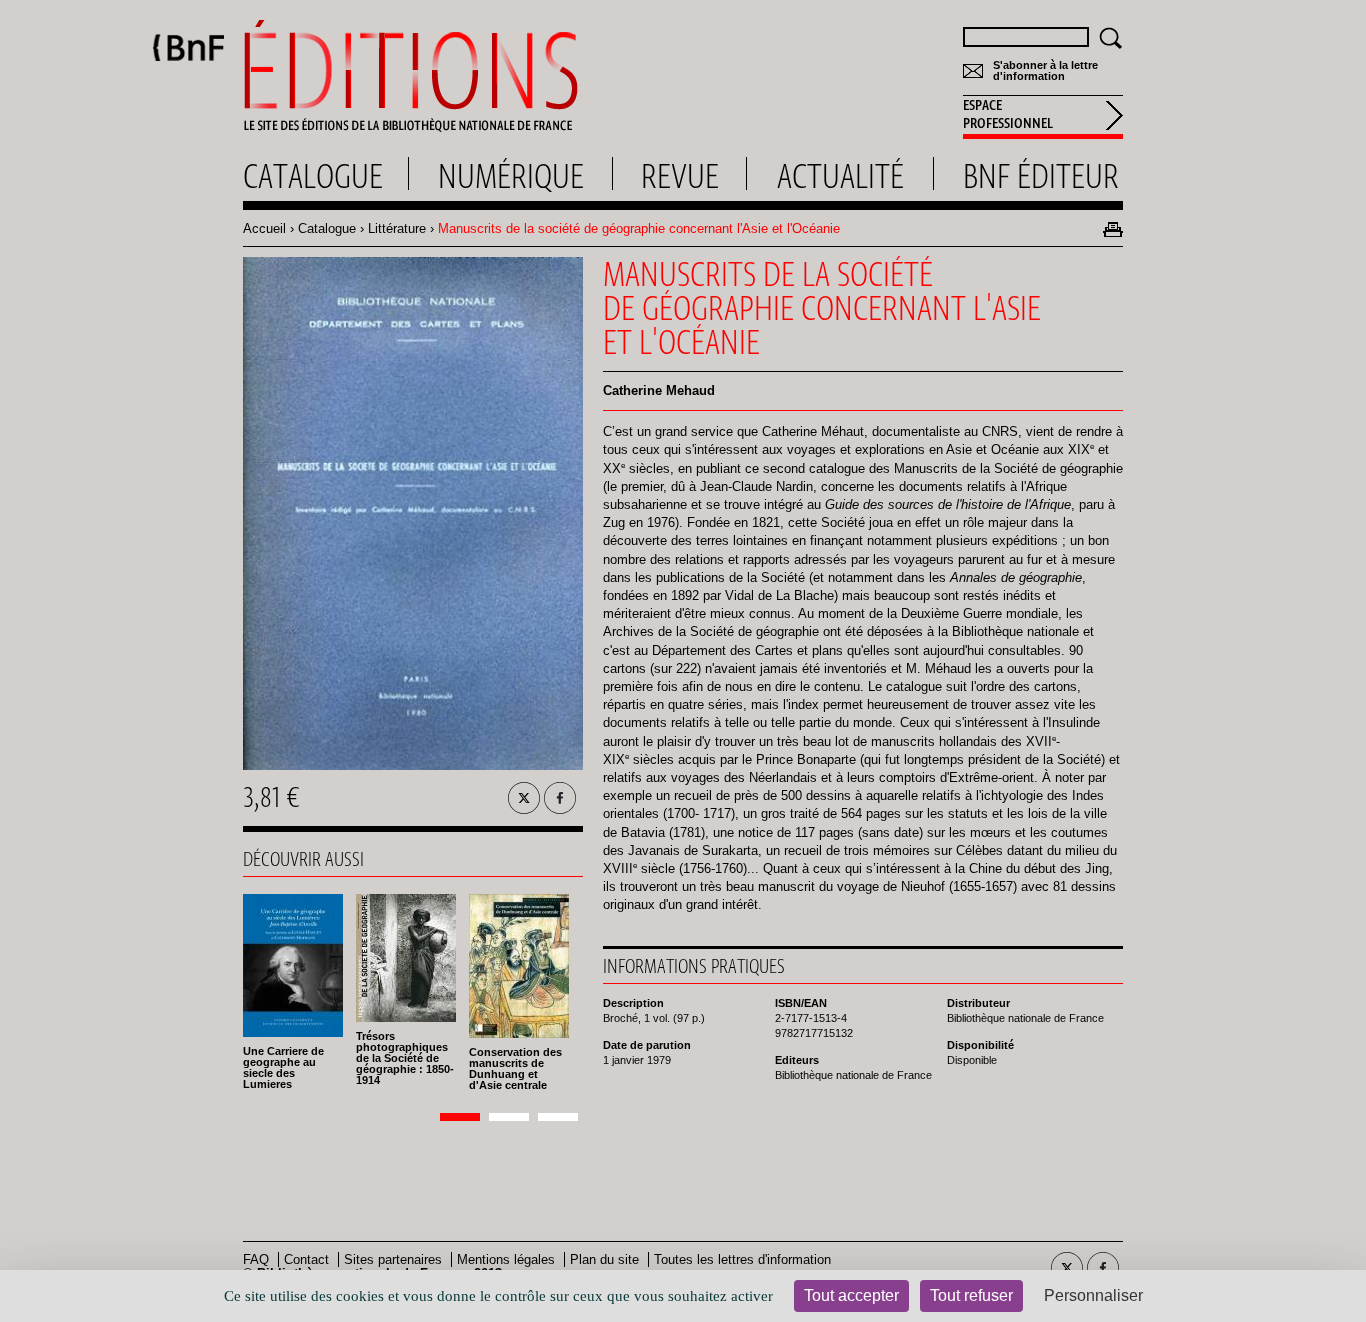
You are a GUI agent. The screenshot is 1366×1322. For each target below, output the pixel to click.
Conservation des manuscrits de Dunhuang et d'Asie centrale (515, 1068)
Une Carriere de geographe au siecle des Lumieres (283, 1067)
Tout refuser (971, 1295)
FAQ (256, 1259)
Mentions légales (506, 1259)
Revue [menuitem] (680, 176)
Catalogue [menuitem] (313, 176)
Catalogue (327, 228)
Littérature (397, 228)
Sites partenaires (393, 1259)
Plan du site (604, 1259)
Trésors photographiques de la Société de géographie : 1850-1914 (405, 1058)
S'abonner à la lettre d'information (1045, 71)
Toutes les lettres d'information (742, 1259)
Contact (306, 1259)
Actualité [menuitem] (840, 176)
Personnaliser (1093, 1295)
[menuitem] (1043, 117)
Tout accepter (851, 1295)
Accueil (264, 228)
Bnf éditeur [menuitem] (1041, 176)
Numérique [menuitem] (511, 176)
